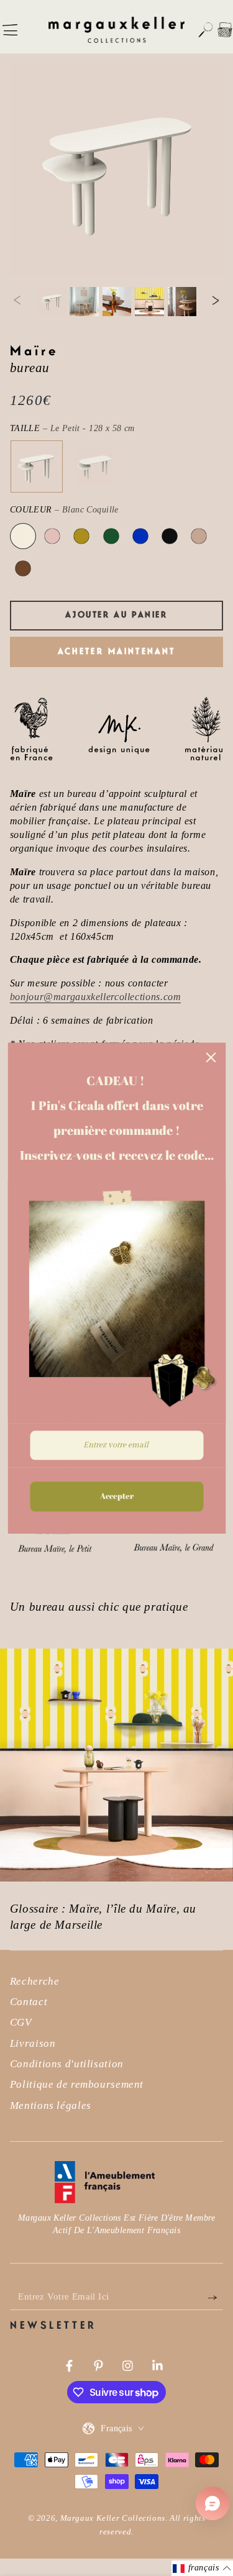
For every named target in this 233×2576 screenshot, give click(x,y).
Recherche (35, 1981)
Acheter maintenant (117, 652)
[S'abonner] (216, 2297)
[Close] (211, 1057)
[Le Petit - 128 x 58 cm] (36, 467)
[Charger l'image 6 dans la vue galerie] (182, 302)
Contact (29, 2002)
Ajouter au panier (116, 615)
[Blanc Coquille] (23, 536)
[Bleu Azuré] (140, 536)
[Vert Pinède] (111, 536)
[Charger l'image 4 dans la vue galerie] (117, 302)
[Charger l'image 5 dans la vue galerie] (149, 302)
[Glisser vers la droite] (216, 301)
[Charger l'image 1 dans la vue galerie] (52, 302)
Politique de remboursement (77, 2084)
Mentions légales (51, 2105)
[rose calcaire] (52, 536)
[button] (206, 30)
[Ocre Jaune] (81, 536)
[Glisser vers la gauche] (17, 301)
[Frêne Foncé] (23, 568)
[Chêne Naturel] (199, 536)
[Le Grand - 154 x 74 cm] (94, 467)
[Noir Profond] (170, 536)
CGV (21, 2022)
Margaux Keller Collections (113, 2518)
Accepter (117, 1496)
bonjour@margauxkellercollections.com (96, 997)
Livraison (33, 2043)
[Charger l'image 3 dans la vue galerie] (84, 302)
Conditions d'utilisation (67, 2064)
